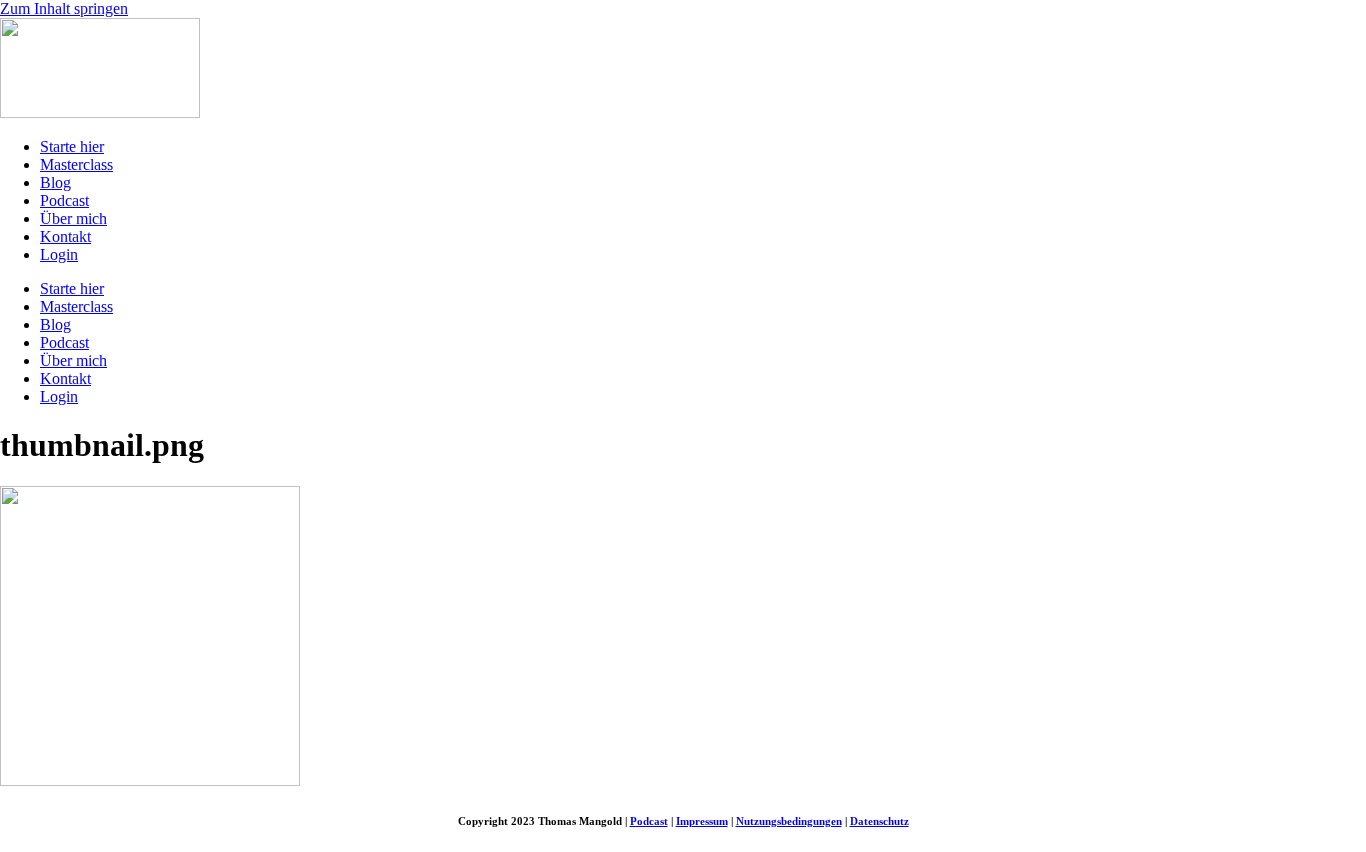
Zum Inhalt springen (64, 8)
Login (59, 254)
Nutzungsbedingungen (789, 821)
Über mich (73, 218)
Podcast (64, 200)
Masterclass (76, 164)
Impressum (702, 821)
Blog (55, 182)
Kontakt (65, 236)
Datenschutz (879, 821)
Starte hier (72, 146)
